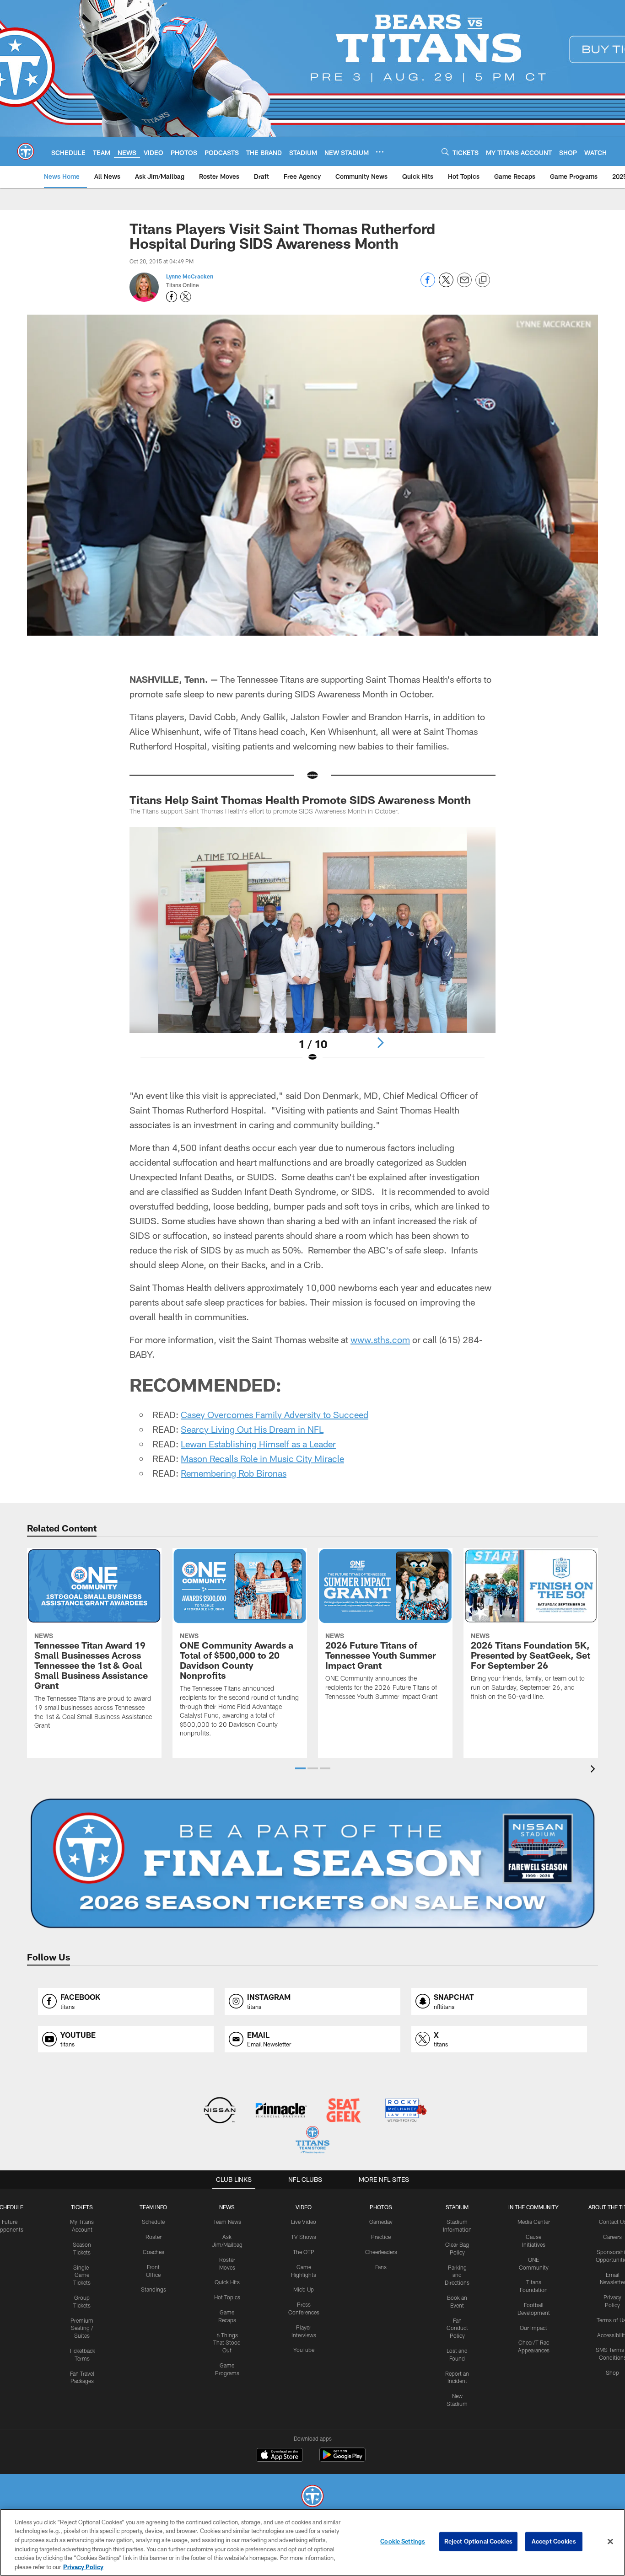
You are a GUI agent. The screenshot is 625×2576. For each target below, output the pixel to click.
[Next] (380, 1043)
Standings (154, 2289)
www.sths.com (380, 1339)
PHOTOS (381, 2207)
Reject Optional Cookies (478, 2541)
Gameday (381, 2222)
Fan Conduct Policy (457, 2328)
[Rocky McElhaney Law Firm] (405, 2111)
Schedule (153, 2222)
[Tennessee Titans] (312, 2497)
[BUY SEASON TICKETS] (312, 1864)
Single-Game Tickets (82, 2275)
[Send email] (464, 285)
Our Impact (533, 2328)
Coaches (154, 2252)
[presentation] (594, 1770)
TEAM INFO (153, 2207)
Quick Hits (227, 2282)
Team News (227, 2222)
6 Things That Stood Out (227, 2343)
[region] (312, 2542)
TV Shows (304, 2237)
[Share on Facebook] (428, 285)
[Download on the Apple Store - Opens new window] (280, 2456)
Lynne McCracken (190, 276)
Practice (381, 2237)
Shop (612, 2372)
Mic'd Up (304, 2289)
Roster (154, 2237)
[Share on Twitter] (446, 285)
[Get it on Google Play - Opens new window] (342, 2459)
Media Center (534, 2222)
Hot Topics (227, 2297)
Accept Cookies (554, 2541)
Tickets (82, 2207)
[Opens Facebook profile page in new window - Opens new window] (172, 297)
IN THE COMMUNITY (533, 2207)
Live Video (304, 2222)
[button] (300, 1768)
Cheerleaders (381, 2252)
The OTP (304, 2252)
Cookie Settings (403, 2541)
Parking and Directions (457, 2275)
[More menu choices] (380, 152)
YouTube (304, 2350)
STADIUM (457, 2207)
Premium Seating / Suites (82, 2328)
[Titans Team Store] (312, 2141)
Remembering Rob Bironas (234, 1473)
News (227, 2207)
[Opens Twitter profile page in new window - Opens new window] (186, 297)
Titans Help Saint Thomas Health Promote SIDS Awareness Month (300, 800)
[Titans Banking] (282, 2111)
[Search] (445, 152)
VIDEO (304, 2207)
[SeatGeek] (343, 2111)
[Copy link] (483, 280)
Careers (612, 2237)
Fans (381, 2267)
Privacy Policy (83, 2566)
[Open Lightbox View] (312, 950)
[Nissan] (219, 2111)
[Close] (610, 2542)
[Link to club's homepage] (26, 151)
